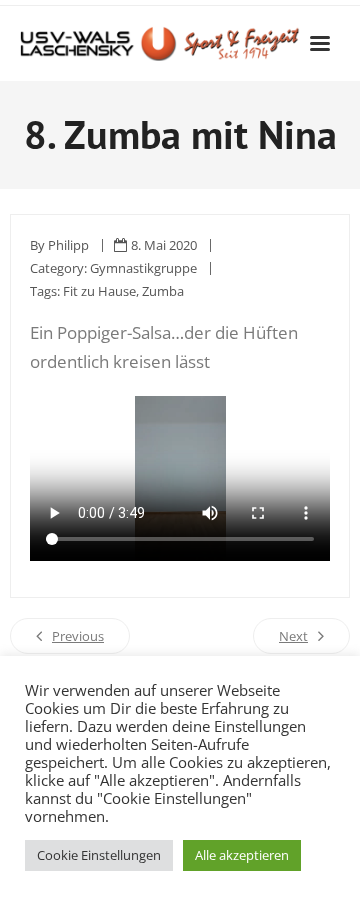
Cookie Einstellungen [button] (99, 855)
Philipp (68, 245)
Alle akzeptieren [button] (242, 855)
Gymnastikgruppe (143, 268)
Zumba (163, 291)
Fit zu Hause (99, 291)
